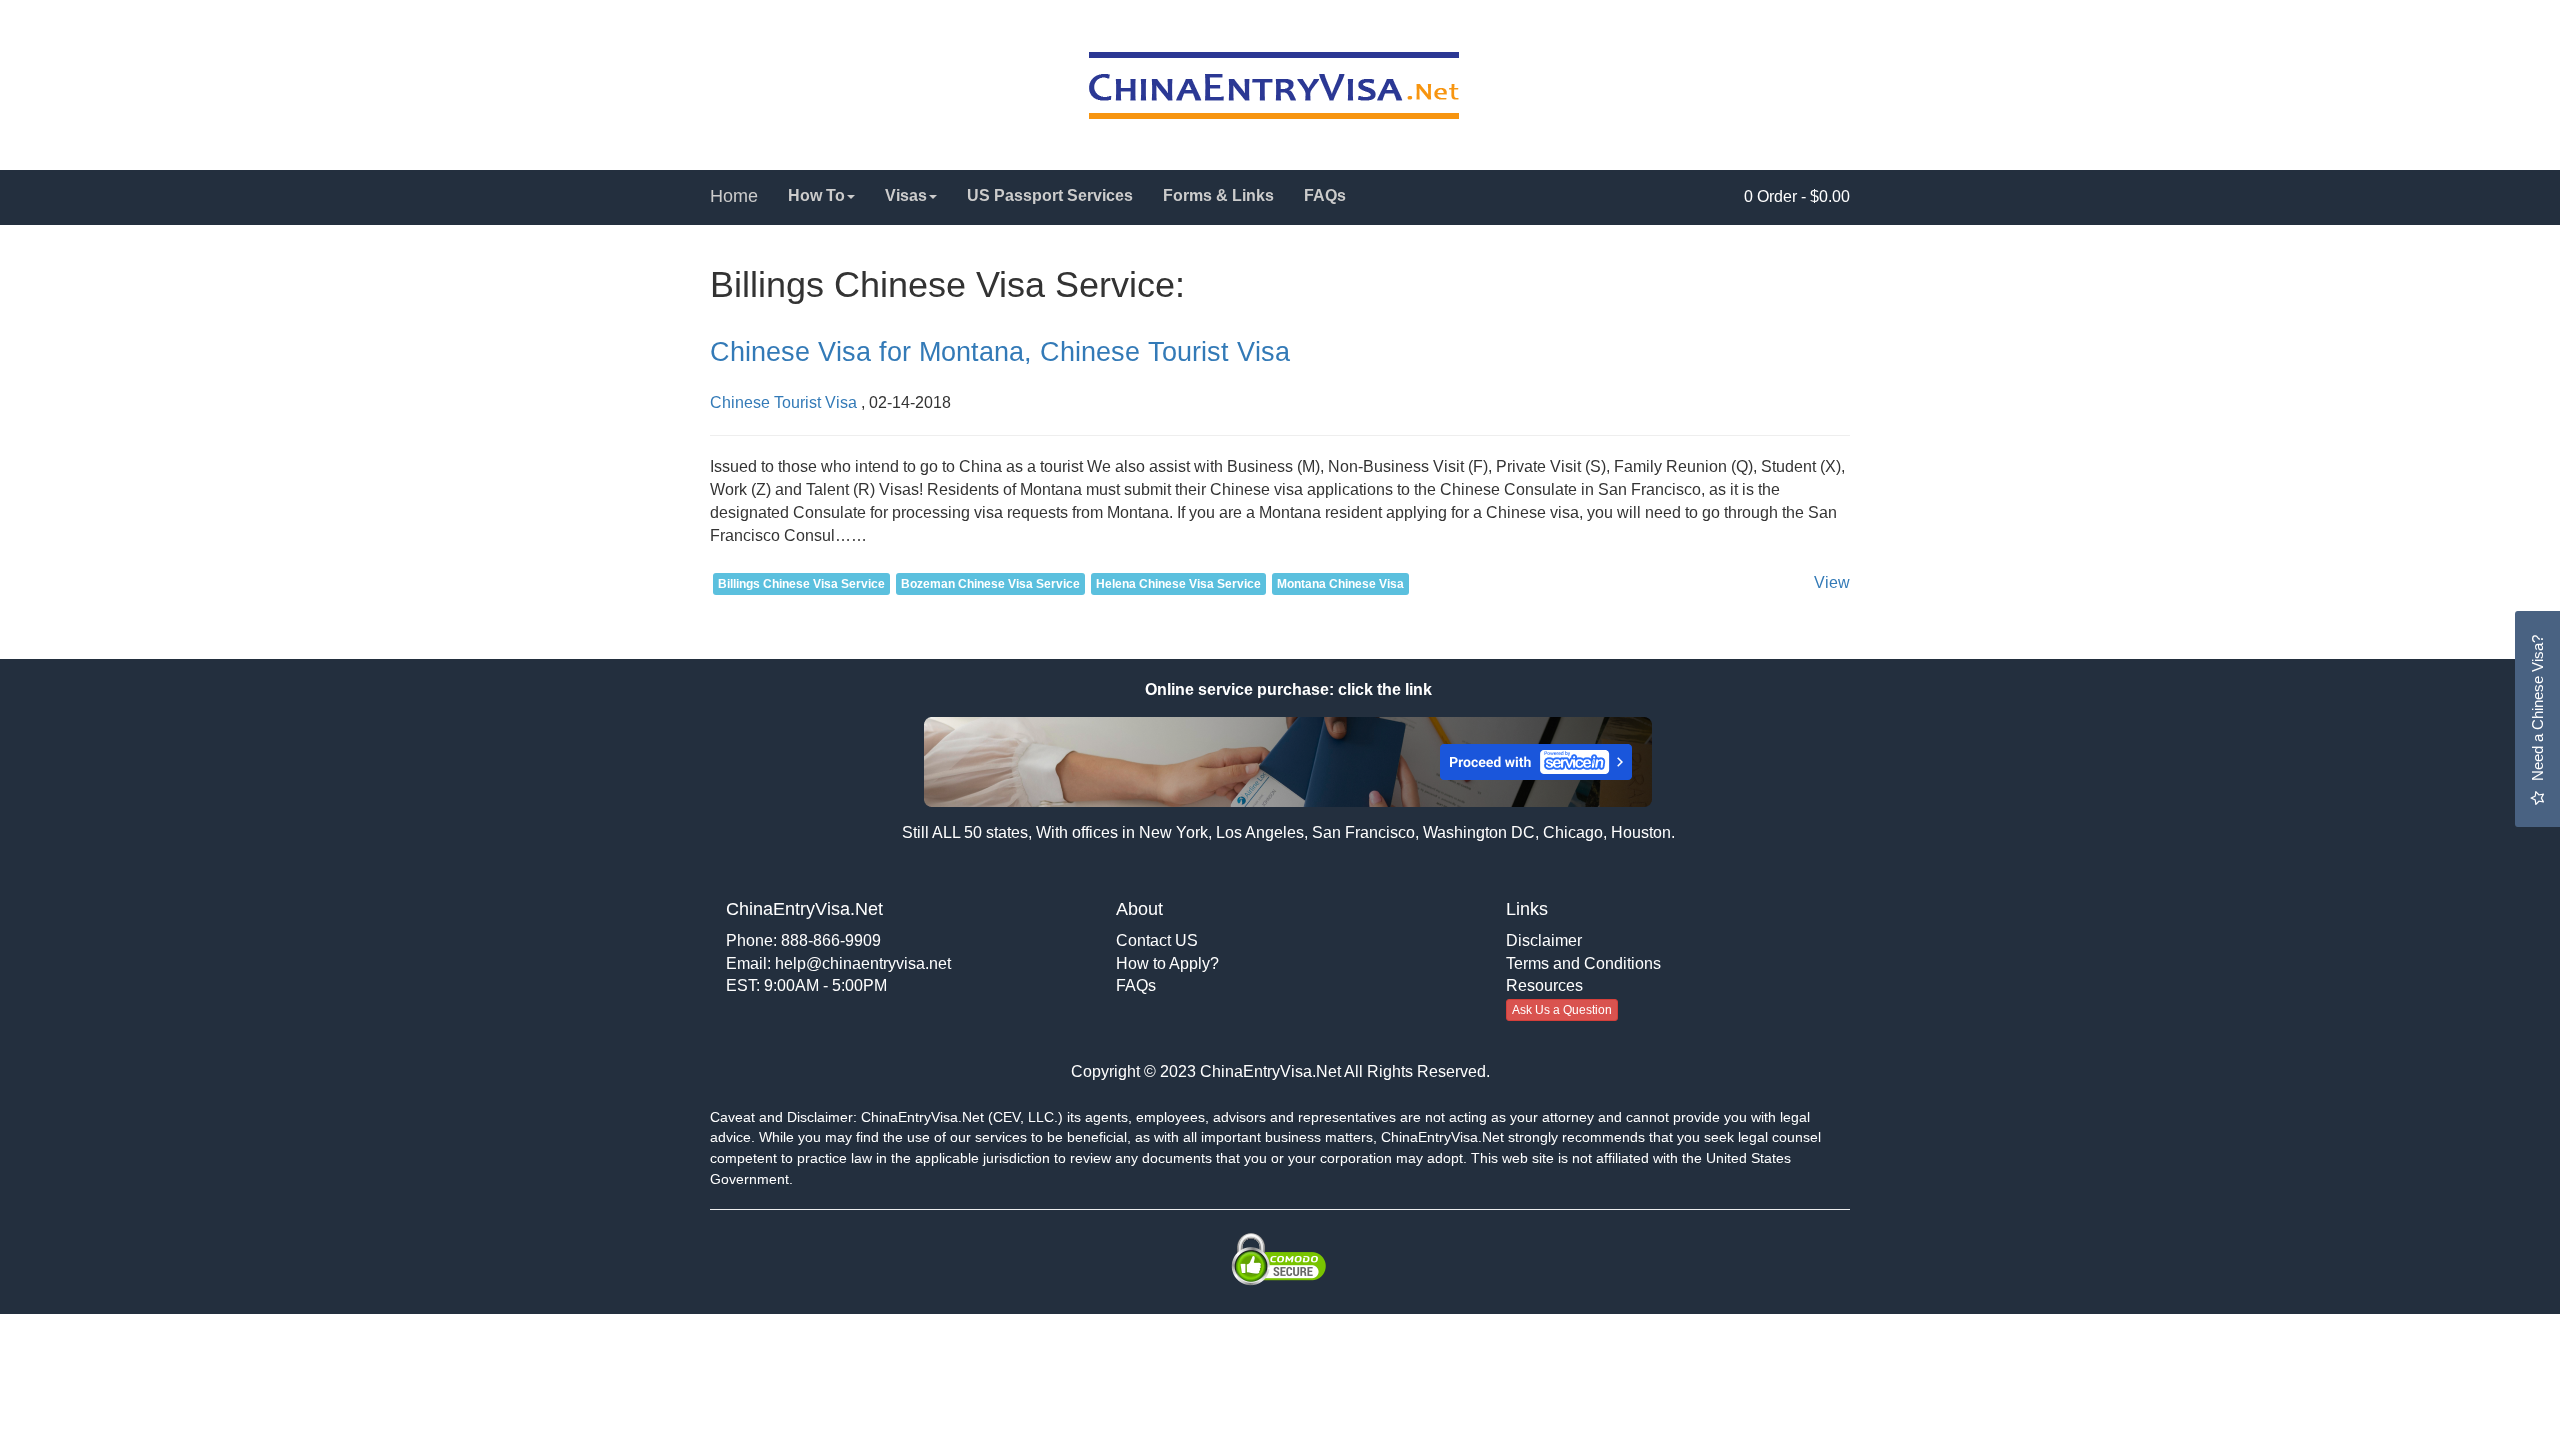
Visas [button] (906, 195)
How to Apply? (1167, 963)
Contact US (1157, 940)
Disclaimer (1544, 940)
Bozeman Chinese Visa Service (990, 584)
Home (734, 196)
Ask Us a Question (1562, 1010)
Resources (1544, 985)
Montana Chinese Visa (1340, 584)
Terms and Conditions (1583, 963)
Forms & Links (1218, 195)
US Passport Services (1050, 195)
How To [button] (816, 195)
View (1832, 582)
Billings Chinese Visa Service (801, 584)
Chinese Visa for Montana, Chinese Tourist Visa (1000, 352)
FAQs (1325, 195)
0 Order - (1797, 196)
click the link (1383, 689)
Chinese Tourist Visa (783, 402)
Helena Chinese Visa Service (1178, 584)
